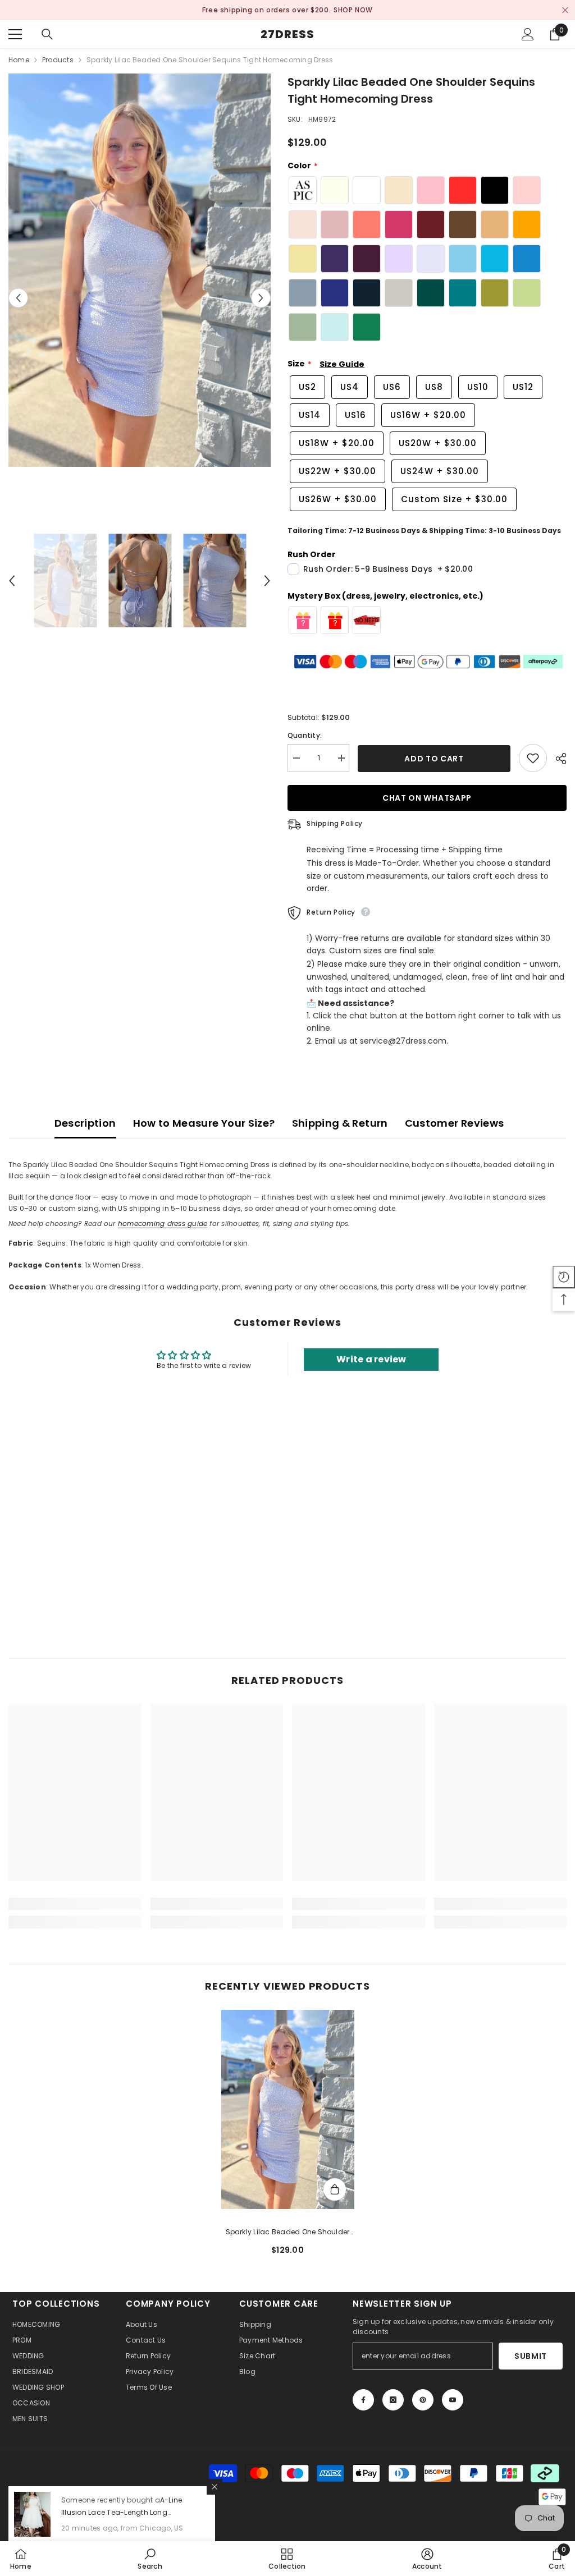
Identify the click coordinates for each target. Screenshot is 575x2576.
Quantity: (305, 735)
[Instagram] (393, 2400)
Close (565, 10)
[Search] (47, 34)
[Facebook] (363, 2400)
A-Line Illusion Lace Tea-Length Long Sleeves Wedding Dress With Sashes (126, 2512)
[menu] (15, 34)
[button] (18, 298)
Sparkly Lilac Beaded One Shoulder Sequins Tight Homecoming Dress (288, 2233)
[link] (75, 1904)
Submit (531, 2356)
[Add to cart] (335, 2189)
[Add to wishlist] (533, 758)
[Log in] (528, 34)
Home (19, 60)
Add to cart (434, 759)
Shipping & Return (340, 1123)
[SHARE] (557, 759)
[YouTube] (453, 2400)
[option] (140, 270)
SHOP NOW (354, 10)
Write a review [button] (371, 1359)
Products (58, 60)
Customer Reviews (455, 1123)
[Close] (215, 2487)
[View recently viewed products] (564, 1277)
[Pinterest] (423, 2400)
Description (85, 1123)
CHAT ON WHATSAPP (427, 798)
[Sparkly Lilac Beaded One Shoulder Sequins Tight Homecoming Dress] (288, 2110)
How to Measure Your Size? (204, 1123)
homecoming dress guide (163, 1223)
